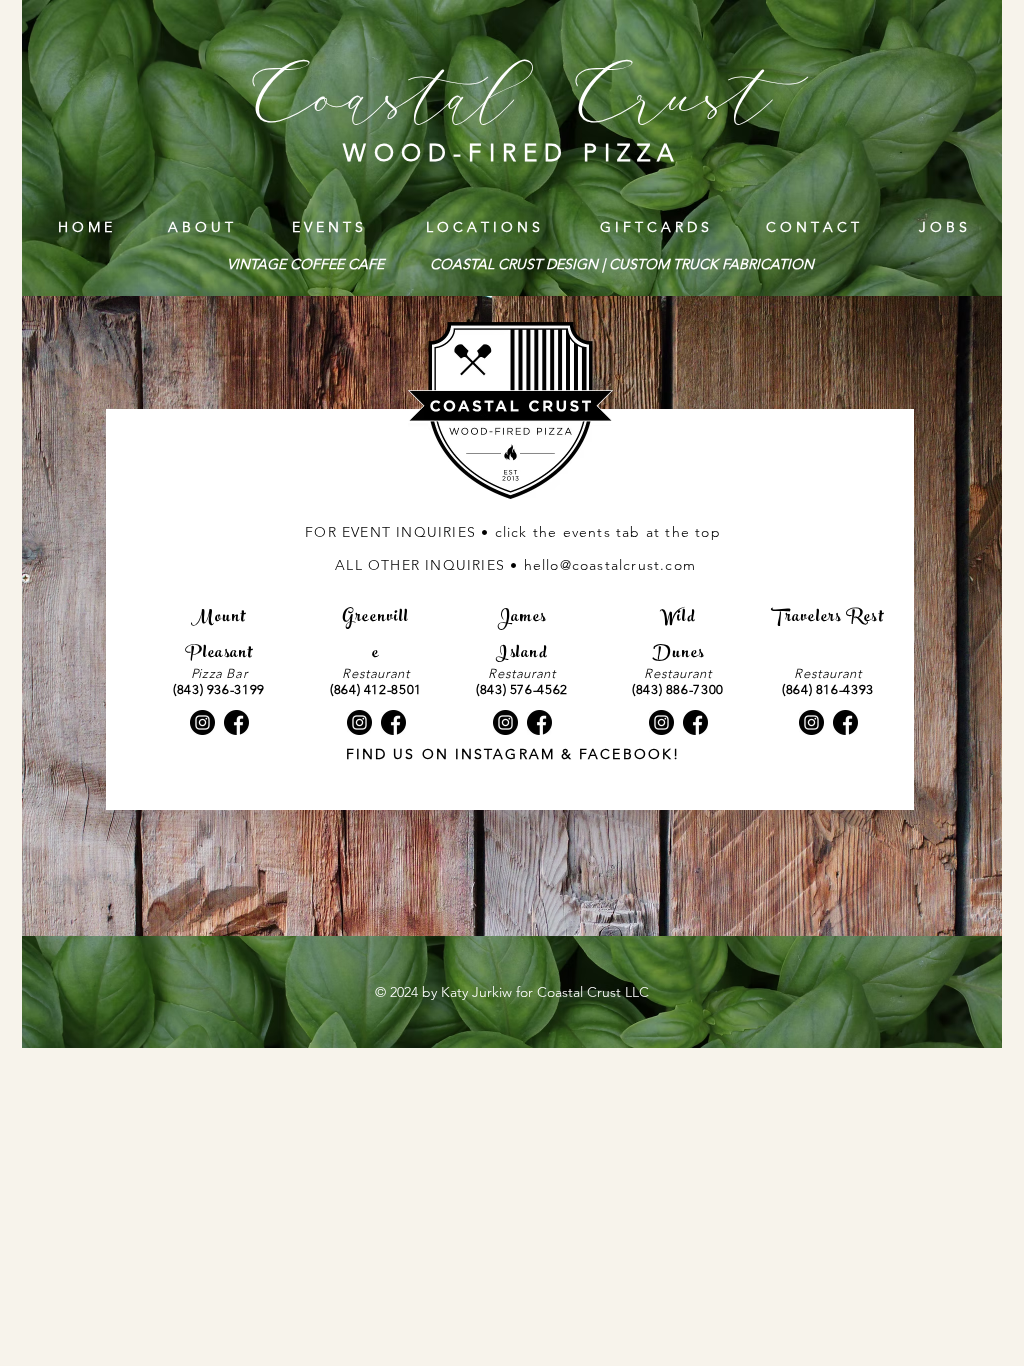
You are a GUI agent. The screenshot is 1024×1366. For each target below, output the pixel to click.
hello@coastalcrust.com (610, 565)
